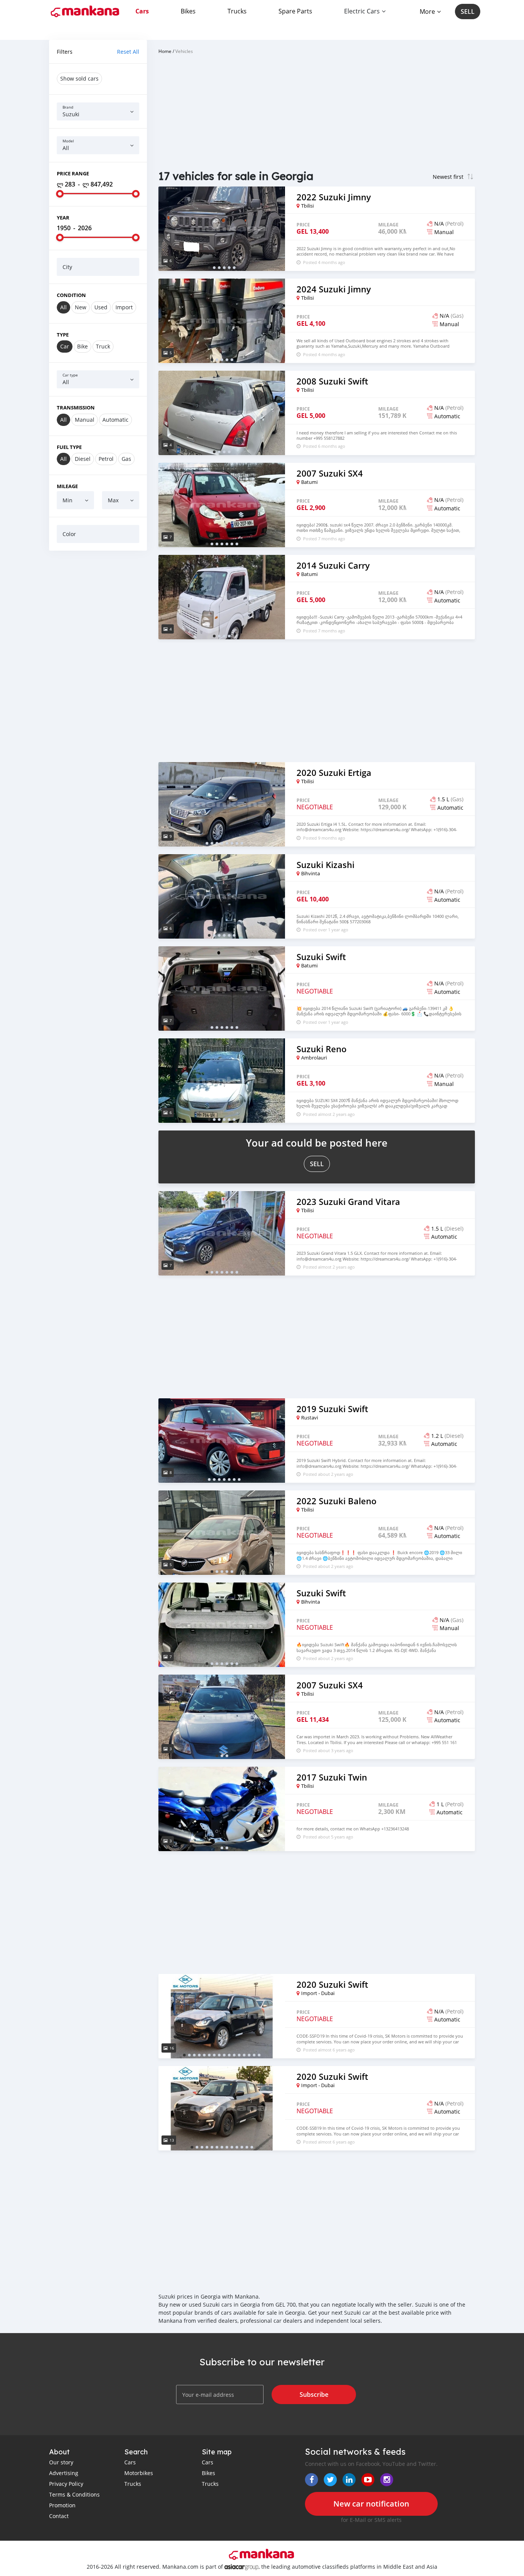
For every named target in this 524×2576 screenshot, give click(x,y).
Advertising (64, 2473)
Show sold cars (79, 78)
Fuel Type (69, 447)
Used (101, 307)
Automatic (115, 420)
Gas (126, 459)
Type (63, 335)
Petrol (106, 459)
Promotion (62, 2505)
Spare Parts (295, 11)
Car (65, 346)
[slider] (60, 194)
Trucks (237, 11)
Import (124, 307)
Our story (61, 2462)
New (81, 307)
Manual (85, 420)
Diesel (83, 459)
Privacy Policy (66, 2484)
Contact (59, 2516)
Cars (142, 11)
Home (165, 51)
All (63, 307)
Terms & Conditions (74, 2494)
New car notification (371, 2504)
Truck (103, 346)
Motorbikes (139, 2473)
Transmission (76, 408)
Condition (71, 295)
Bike (82, 346)
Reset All (128, 52)
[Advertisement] (98, 673)
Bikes (188, 11)
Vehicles (184, 51)
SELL (468, 12)
